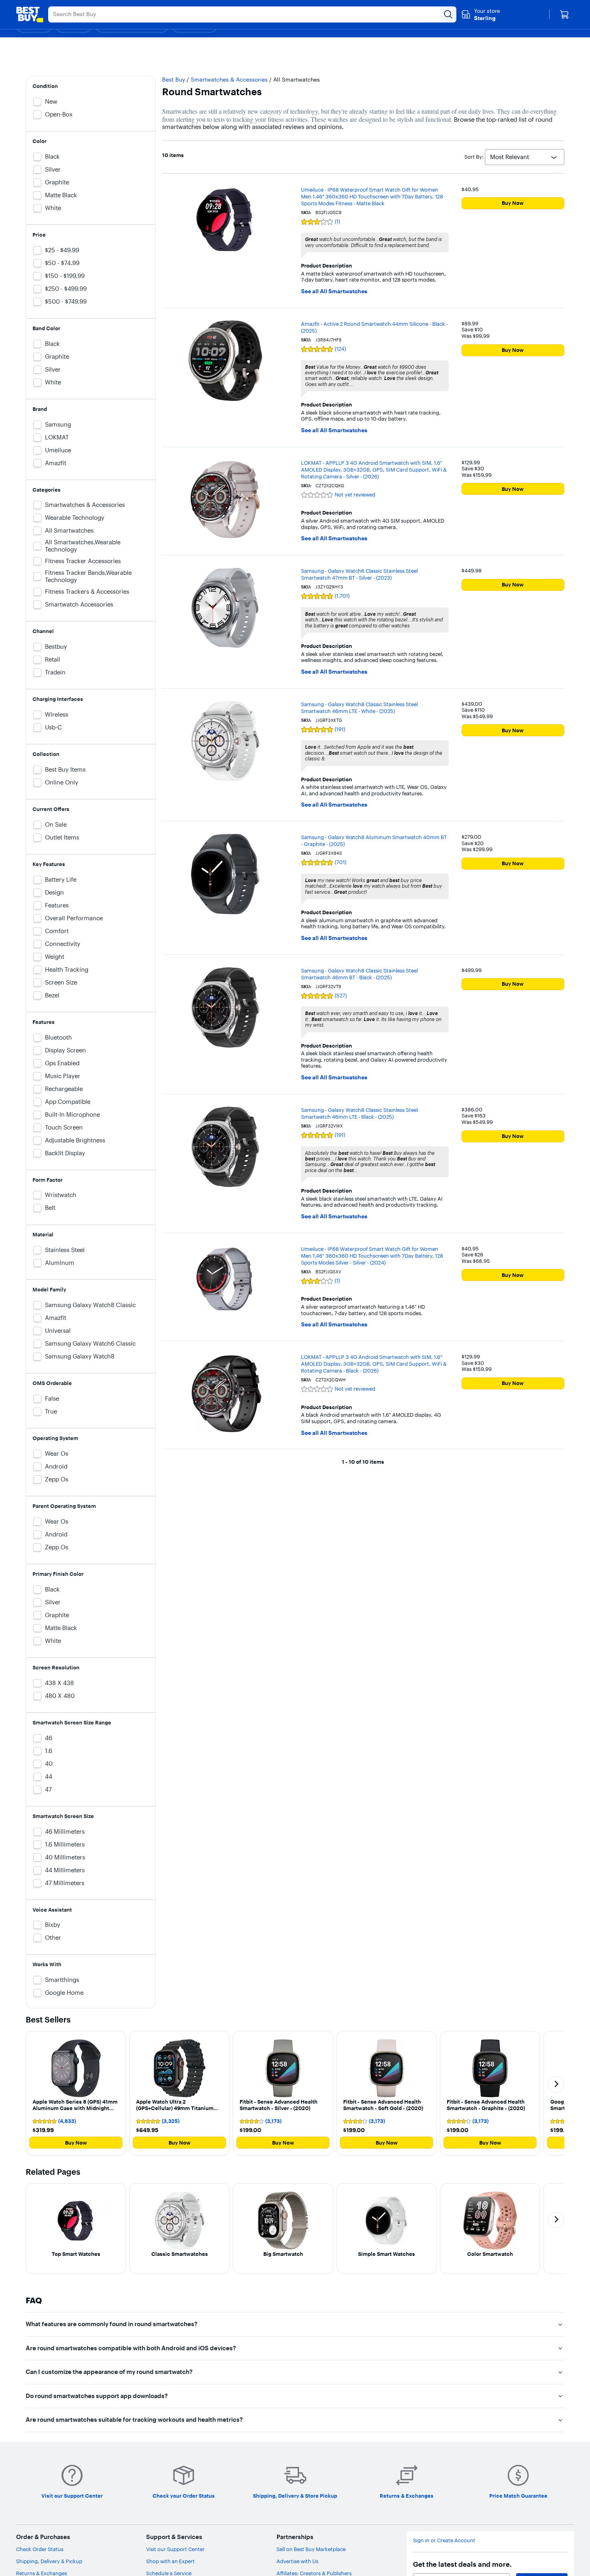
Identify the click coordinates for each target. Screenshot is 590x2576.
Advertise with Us (297, 2561)
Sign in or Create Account (444, 2540)
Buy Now (513, 203)
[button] (76, 2093)
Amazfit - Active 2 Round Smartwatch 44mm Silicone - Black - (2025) (374, 327)
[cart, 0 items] (564, 14)
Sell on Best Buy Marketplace (311, 2549)
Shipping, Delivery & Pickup (49, 2561)
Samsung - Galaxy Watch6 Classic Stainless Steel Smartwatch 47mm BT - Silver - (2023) (359, 574)
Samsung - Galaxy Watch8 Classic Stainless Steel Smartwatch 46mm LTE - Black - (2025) (359, 1113)
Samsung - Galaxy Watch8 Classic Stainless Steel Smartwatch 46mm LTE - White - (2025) (359, 708)
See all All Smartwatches (334, 291)
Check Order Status (40, 2549)
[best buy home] (30, 14)
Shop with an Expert (170, 2561)
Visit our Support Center (175, 2549)
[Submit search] (448, 14)
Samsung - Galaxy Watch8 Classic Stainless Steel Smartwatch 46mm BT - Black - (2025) (359, 974)
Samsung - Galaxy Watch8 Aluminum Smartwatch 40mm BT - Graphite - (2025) (374, 841)
